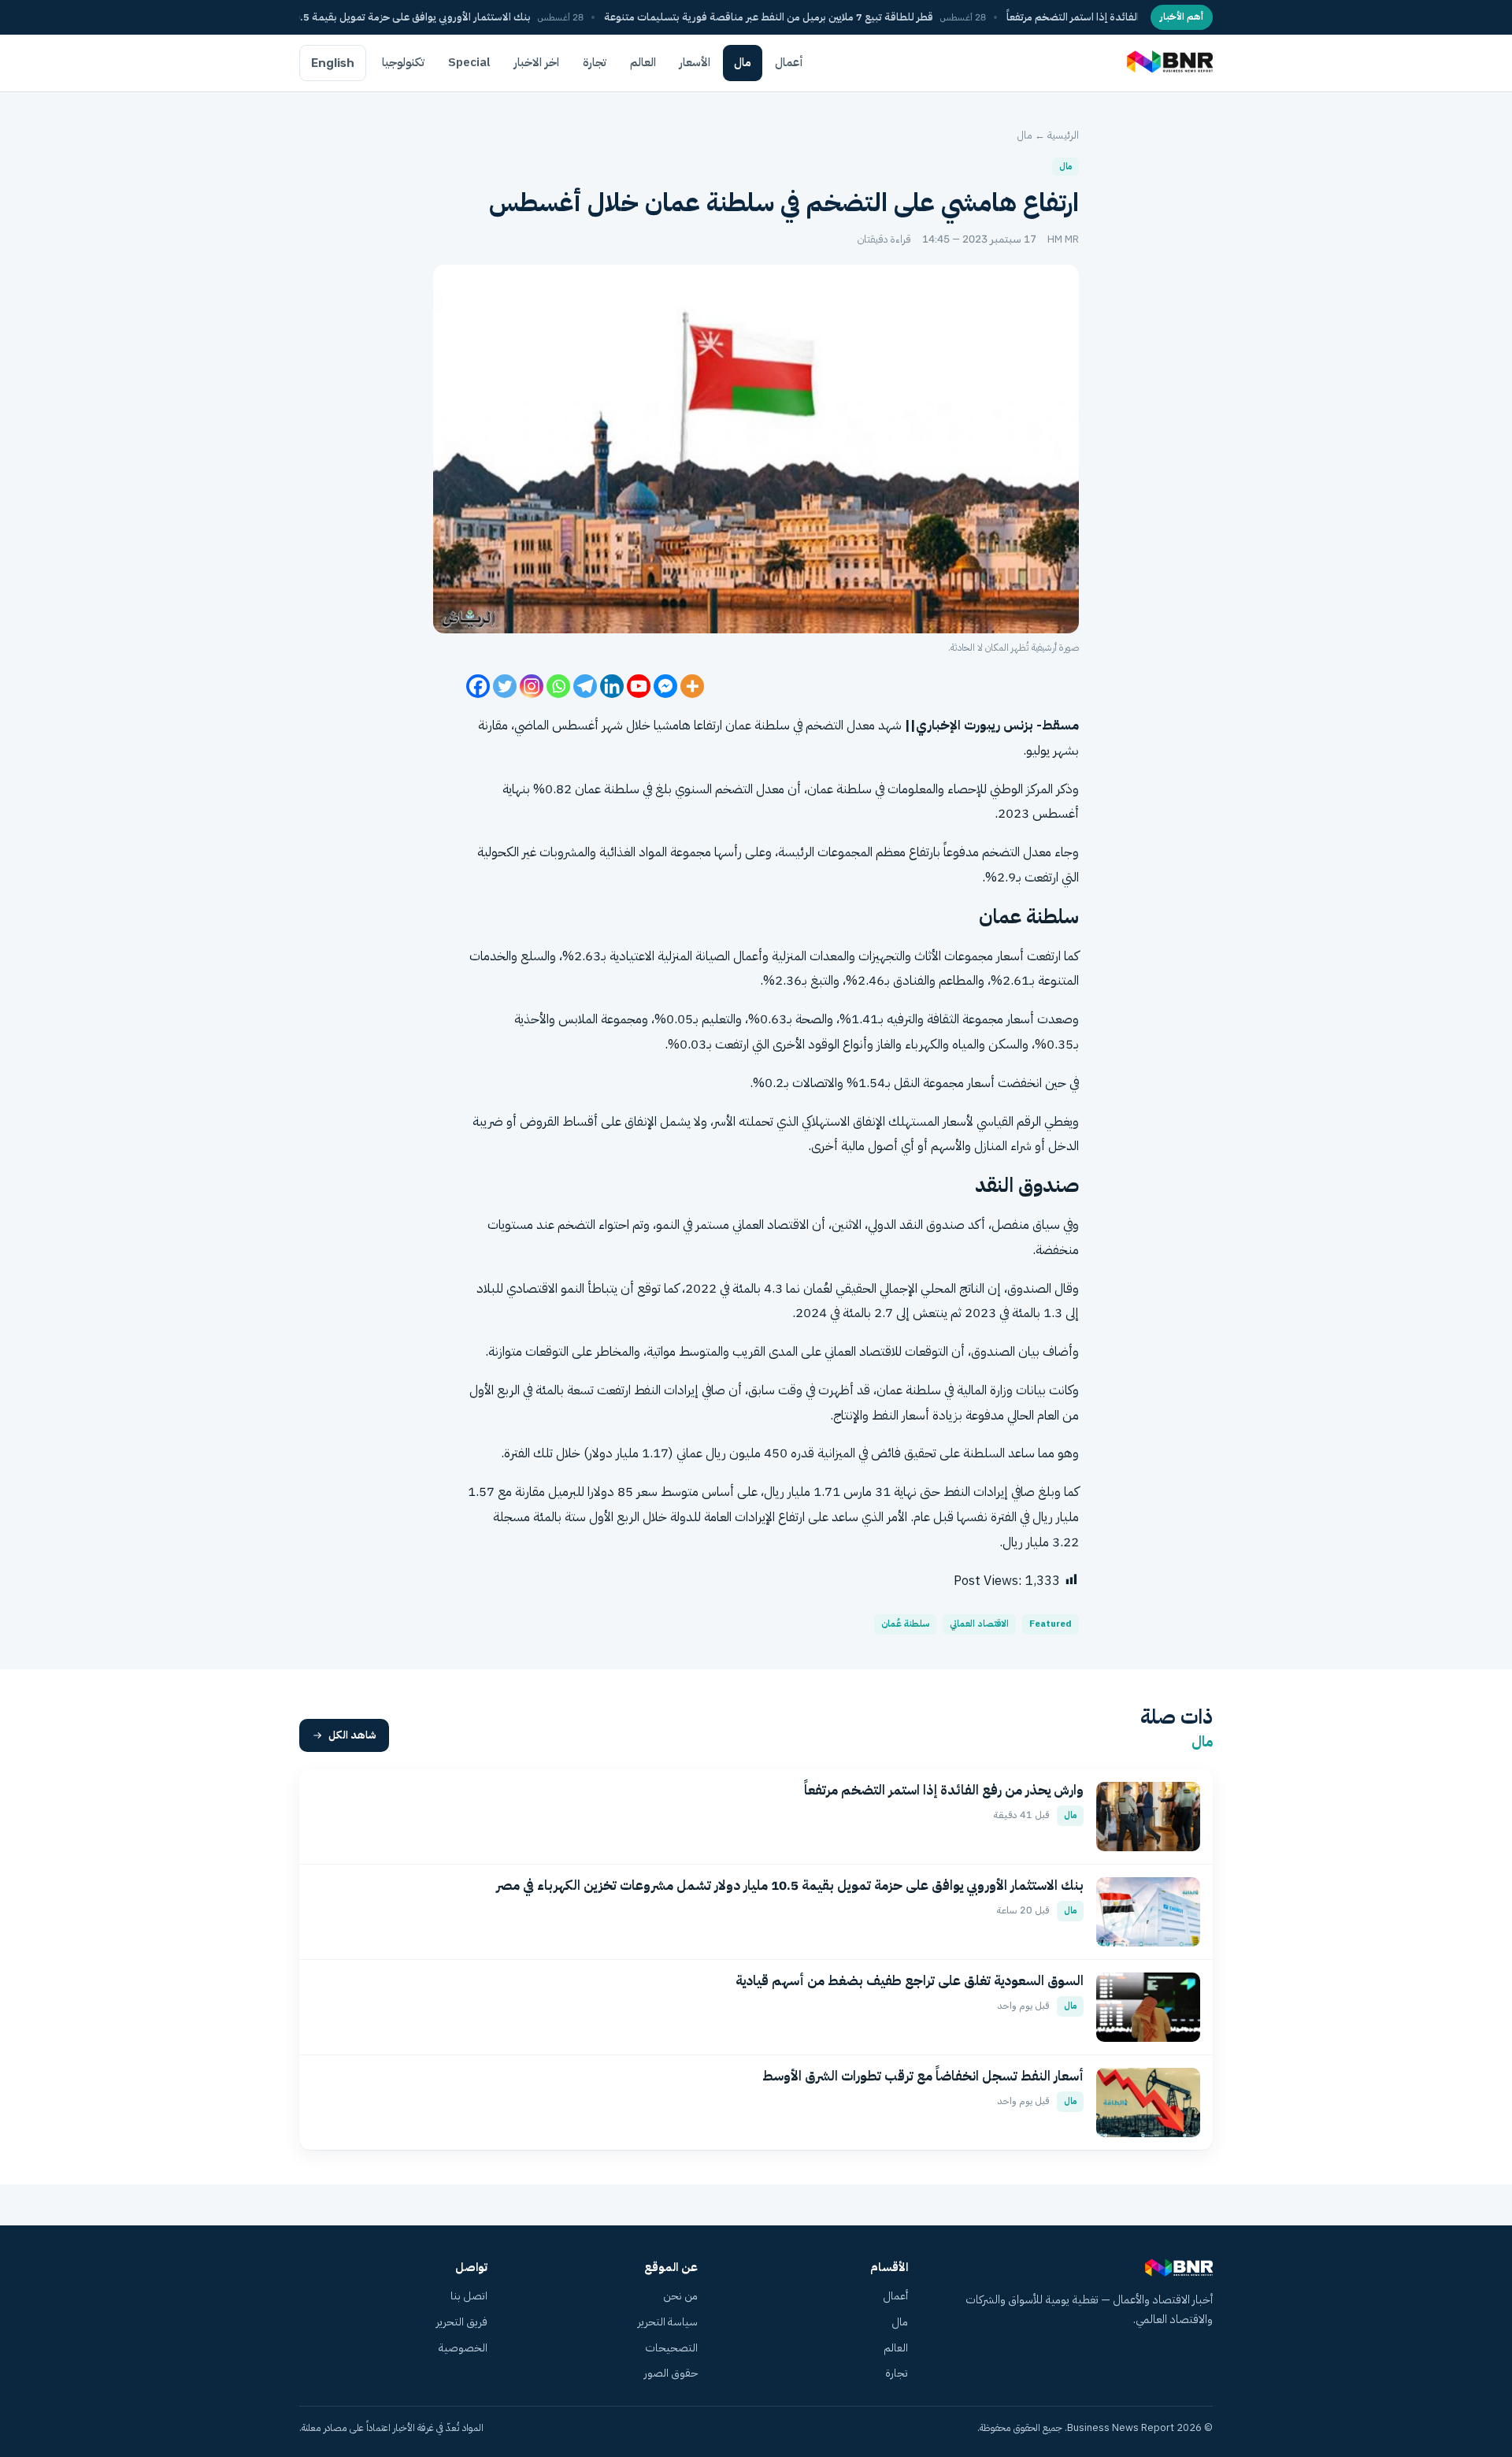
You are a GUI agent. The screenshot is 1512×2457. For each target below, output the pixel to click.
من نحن (680, 2296)
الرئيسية (1063, 135)
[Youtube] (639, 686)
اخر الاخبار (537, 62)
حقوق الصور (671, 2373)
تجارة (595, 62)
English (333, 63)
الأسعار (695, 62)
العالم (643, 62)
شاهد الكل (352, 1735)
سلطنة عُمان (905, 1624)
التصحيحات (671, 2348)
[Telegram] (585, 686)
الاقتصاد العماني (771, 1225)
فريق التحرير (462, 2322)
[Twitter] (505, 686)
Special (469, 62)
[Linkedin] (612, 686)
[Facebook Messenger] (665, 686)
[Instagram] (532, 686)
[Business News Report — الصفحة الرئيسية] (1168, 63)
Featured (1051, 1624)
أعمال (789, 62)
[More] (692, 686)
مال (743, 62)
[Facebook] (478, 686)
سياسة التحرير (668, 2322)
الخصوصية (463, 2348)
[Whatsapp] (558, 686)
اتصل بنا (469, 2296)
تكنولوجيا (403, 62)
